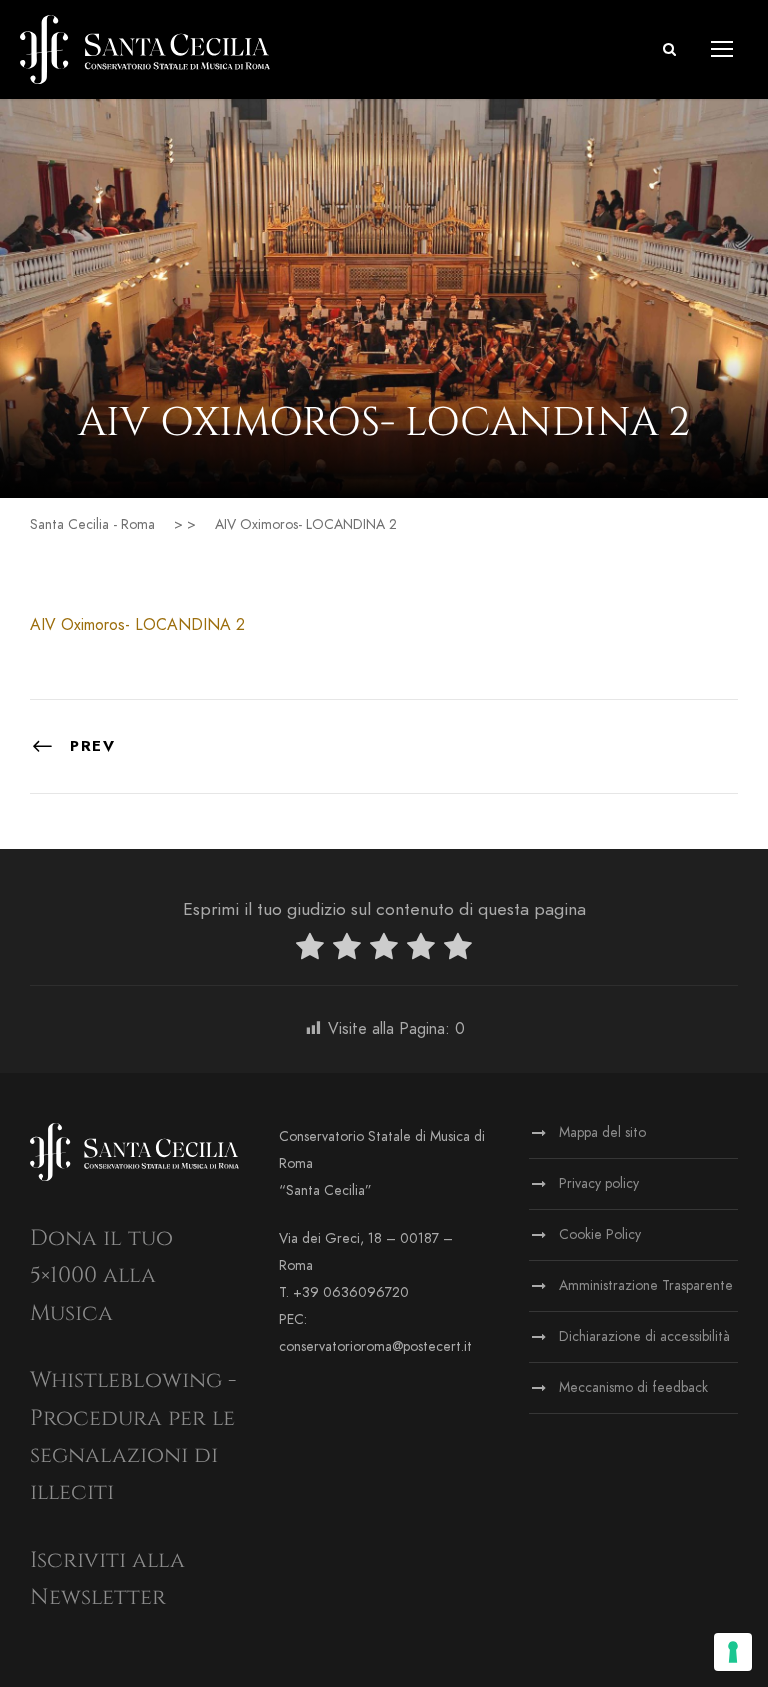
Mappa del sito (602, 1132)
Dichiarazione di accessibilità (644, 1336)
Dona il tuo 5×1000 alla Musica (101, 1276)
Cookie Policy (600, 1234)
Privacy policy (599, 1183)
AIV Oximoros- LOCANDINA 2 (137, 625)
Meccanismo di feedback (633, 1387)
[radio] (310, 950)
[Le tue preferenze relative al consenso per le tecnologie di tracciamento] (733, 1652)
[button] (669, 49)
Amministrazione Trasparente (646, 1285)
